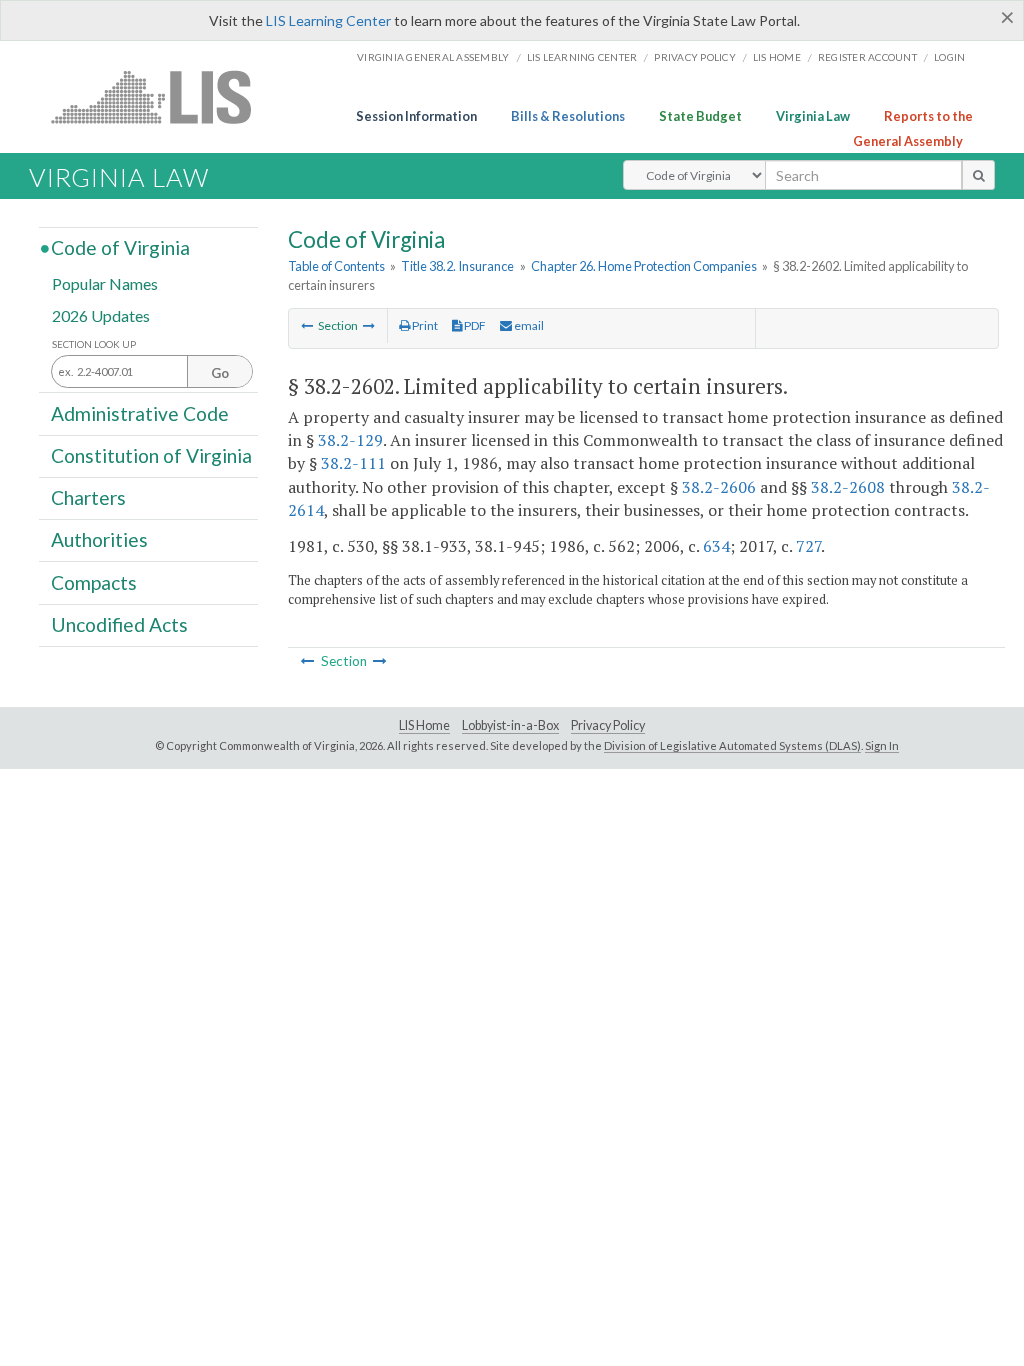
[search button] (978, 175)
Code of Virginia (120, 247)
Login (949, 57)
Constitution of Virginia (151, 455)
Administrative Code (140, 412)
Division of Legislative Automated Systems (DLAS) (732, 745)
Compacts (94, 581)
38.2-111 (353, 463)
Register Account (867, 57)
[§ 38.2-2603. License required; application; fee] (369, 325)
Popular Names (105, 283)
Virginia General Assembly (433, 57)
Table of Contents (336, 266)
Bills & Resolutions (568, 116)
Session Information (416, 116)
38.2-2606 (719, 487)
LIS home (777, 57)
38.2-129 (350, 440)
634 (716, 546)
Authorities (99, 539)
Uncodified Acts (119, 624)
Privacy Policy (695, 57)
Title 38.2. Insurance (457, 266)
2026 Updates (101, 314)
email (528, 325)
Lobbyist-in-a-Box (510, 725)
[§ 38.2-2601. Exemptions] (307, 325)
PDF (474, 325)
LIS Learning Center (328, 20)
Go (220, 373)
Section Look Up (94, 344)
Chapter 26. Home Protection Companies (644, 266)
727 (808, 546)
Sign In (882, 745)
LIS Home (424, 725)
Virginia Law (813, 116)
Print (424, 325)
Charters (88, 497)
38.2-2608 (848, 487)
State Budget (700, 116)
